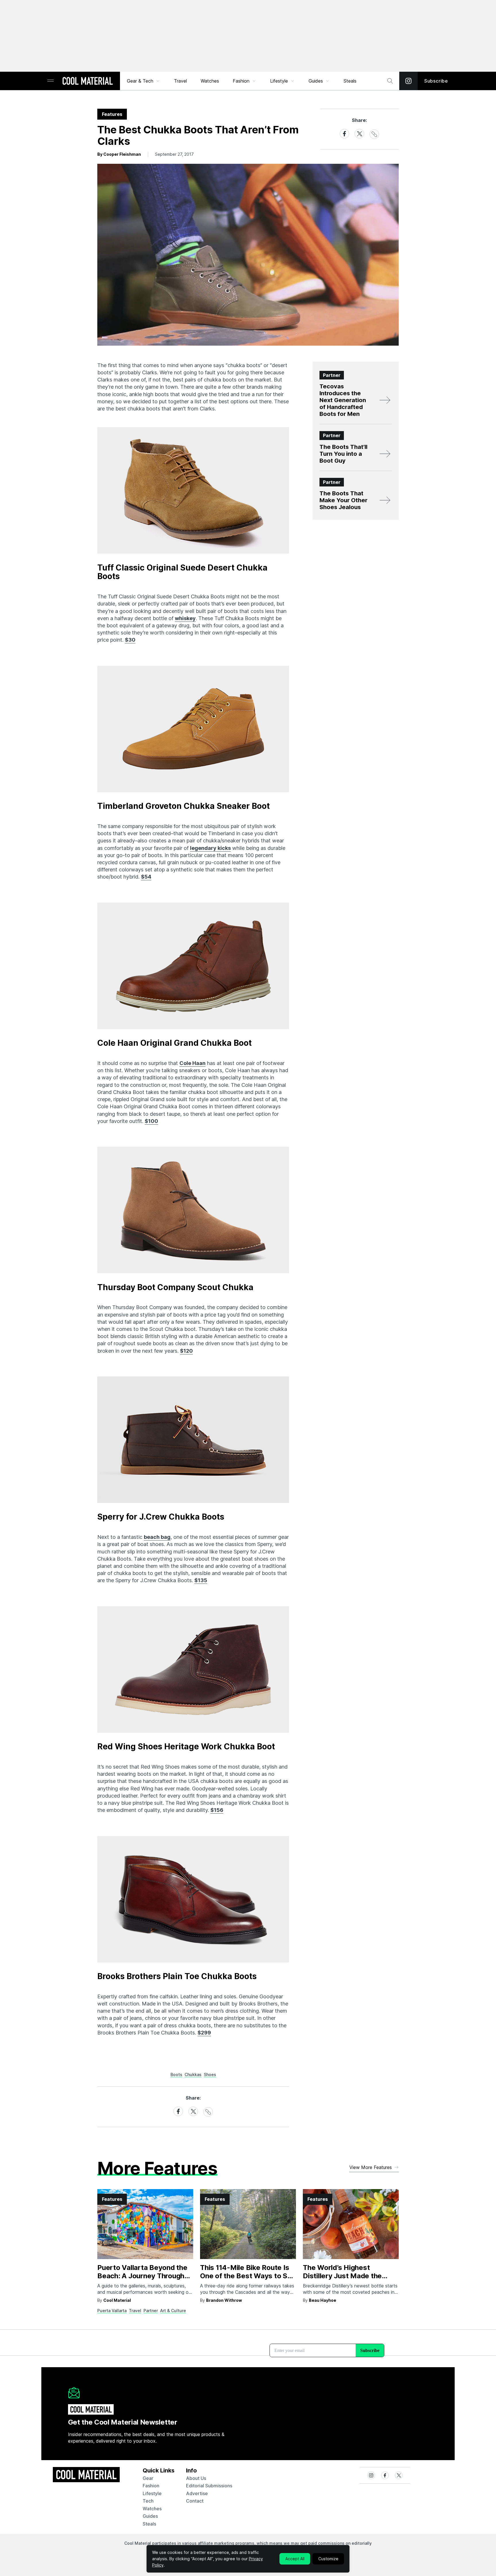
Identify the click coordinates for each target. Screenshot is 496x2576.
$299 (204, 2033)
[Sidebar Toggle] (51, 81)
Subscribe (436, 81)
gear (148, 2478)
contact (195, 2501)
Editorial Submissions (209, 2486)
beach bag (157, 1537)
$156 (217, 1810)
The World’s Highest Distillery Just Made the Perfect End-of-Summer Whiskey (343, 2280)
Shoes (210, 2074)
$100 (151, 1121)
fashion (151, 2486)
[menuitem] (144, 81)
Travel (180, 81)
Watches (210, 81)
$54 (146, 877)
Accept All (295, 2559)
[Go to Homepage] (88, 81)
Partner (151, 2311)
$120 (186, 1351)
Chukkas (193, 2074)
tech (148, 2501)
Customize (328, 2559)
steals (350, 81)
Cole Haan (192, 1063)
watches (152, 2509)
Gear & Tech (140, 81)
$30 (130, 640)
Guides (316, 81)
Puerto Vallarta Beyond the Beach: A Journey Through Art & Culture (142, 2276)
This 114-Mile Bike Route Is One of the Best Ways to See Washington (248, 2276)
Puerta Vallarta (112, 2311)
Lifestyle (279, 81)
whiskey (185, 618)
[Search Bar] (390, 81)
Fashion (241, 81)
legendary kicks (210, 848)
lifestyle (152, 2493)
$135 (201, 1580)
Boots (176, 2074)
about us (196, 2478)
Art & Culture (173, 2311)
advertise (197, 2493)
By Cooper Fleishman (119, 154)
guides (150, 2516)
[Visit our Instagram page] (408, 81)
